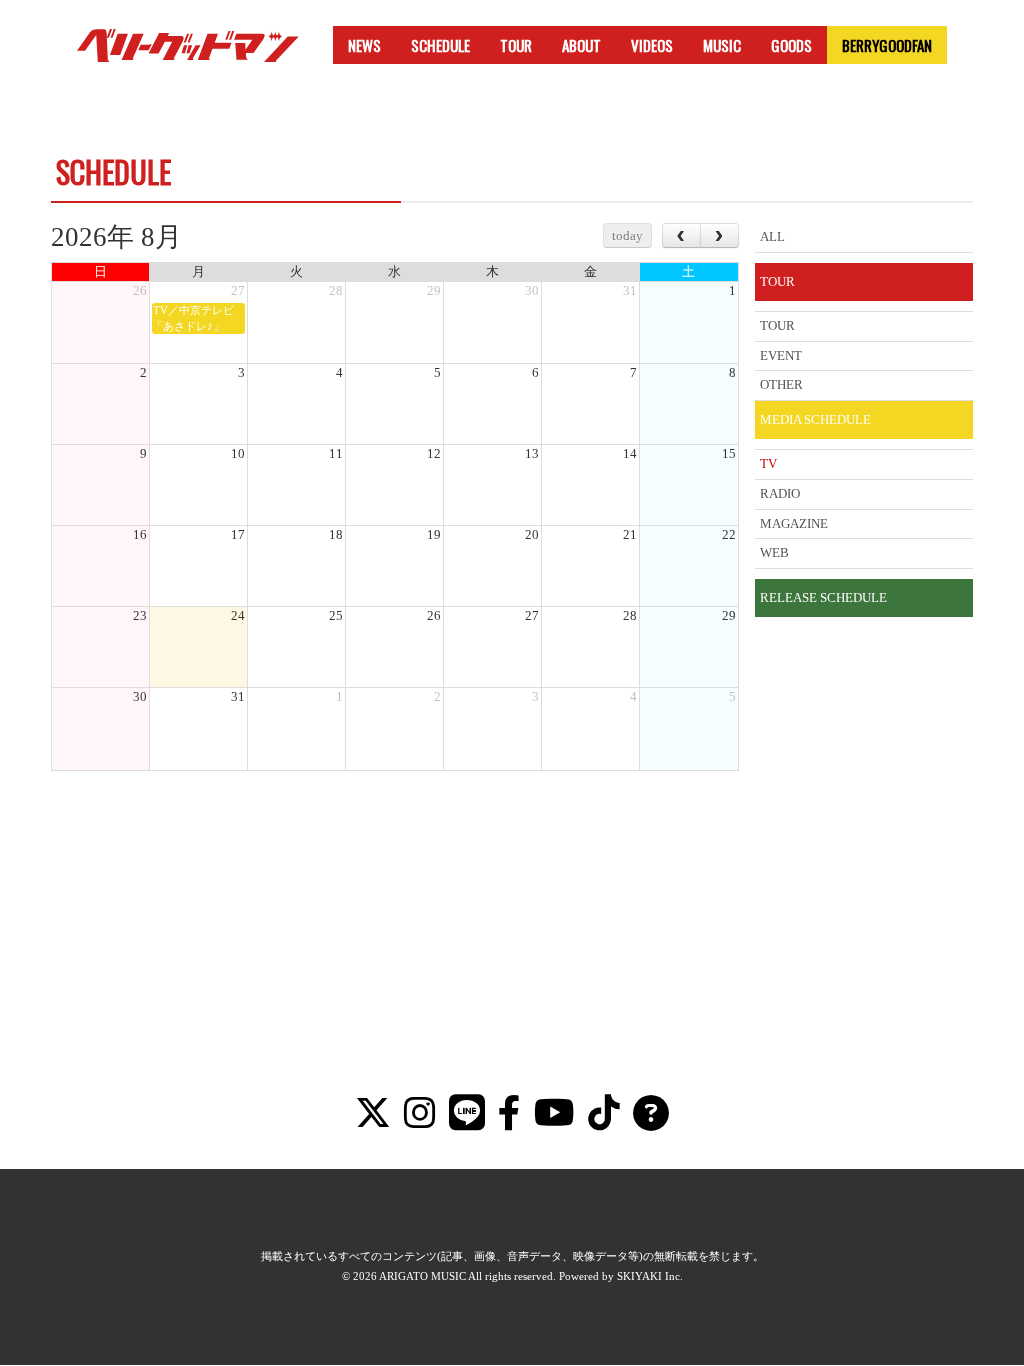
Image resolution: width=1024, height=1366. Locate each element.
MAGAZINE (794, 523)
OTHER (781, 384)
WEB (774, 552)
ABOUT (581, 45)
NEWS (364, 45)
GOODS (791, 45)
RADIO (780, 493)
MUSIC (722, 45)
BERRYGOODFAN (887, 45)
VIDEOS (652, 45)
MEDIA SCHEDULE (815, 419)
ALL (772, 236)
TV (768, 463)
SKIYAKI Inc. (650, 1276)
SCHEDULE (440, 45)
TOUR (516, 45)
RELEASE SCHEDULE (823, 597)
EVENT (781, 355)
